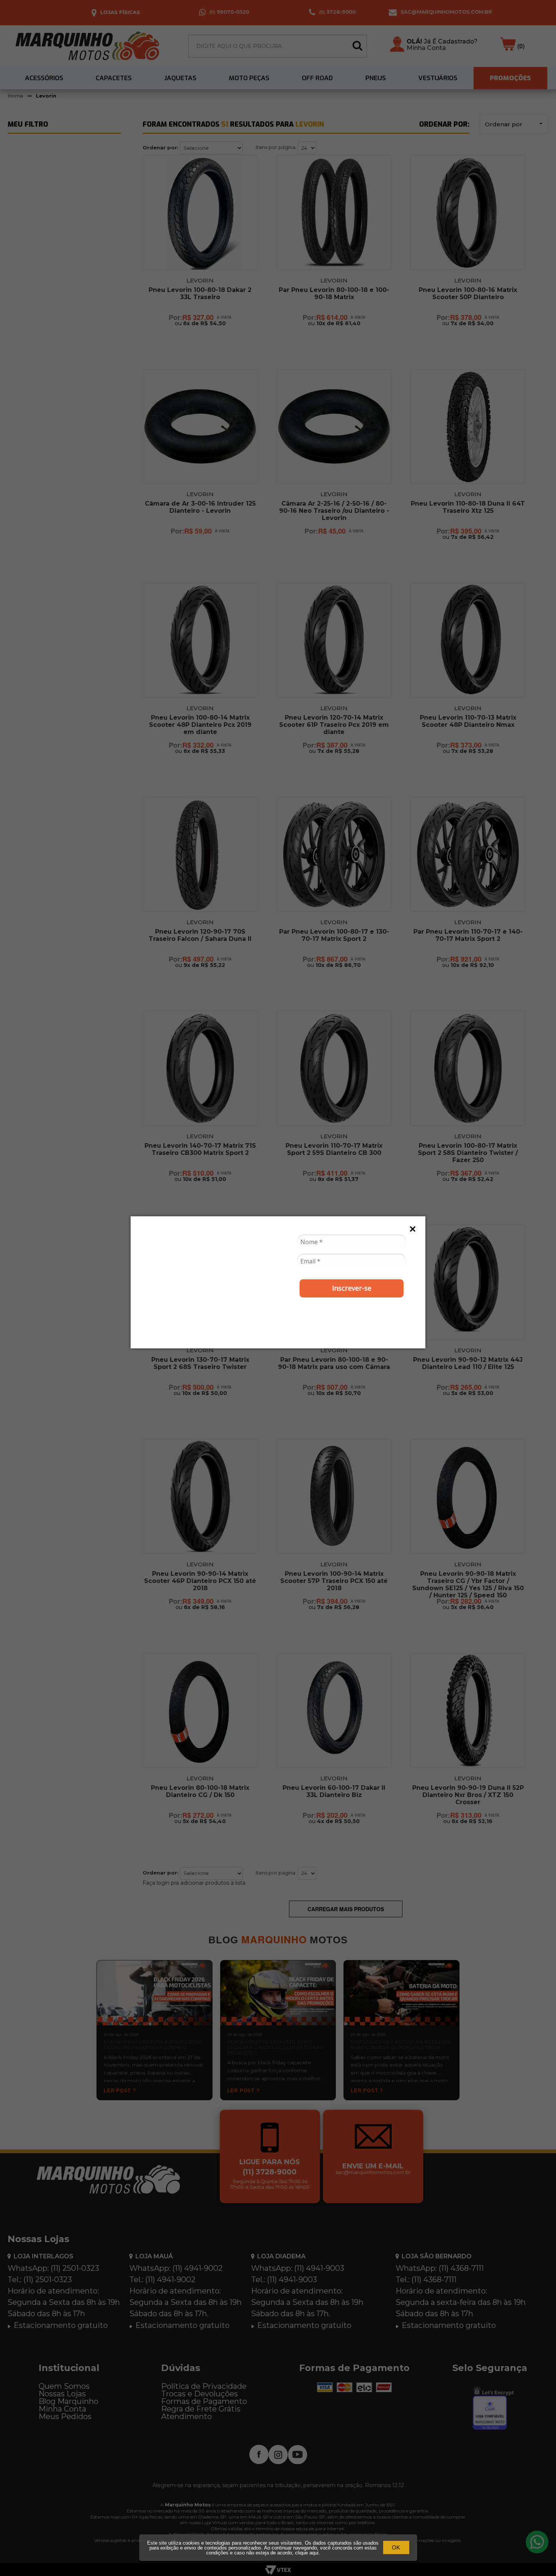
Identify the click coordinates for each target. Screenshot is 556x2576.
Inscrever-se (352, 1288)
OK (396, 2547)
